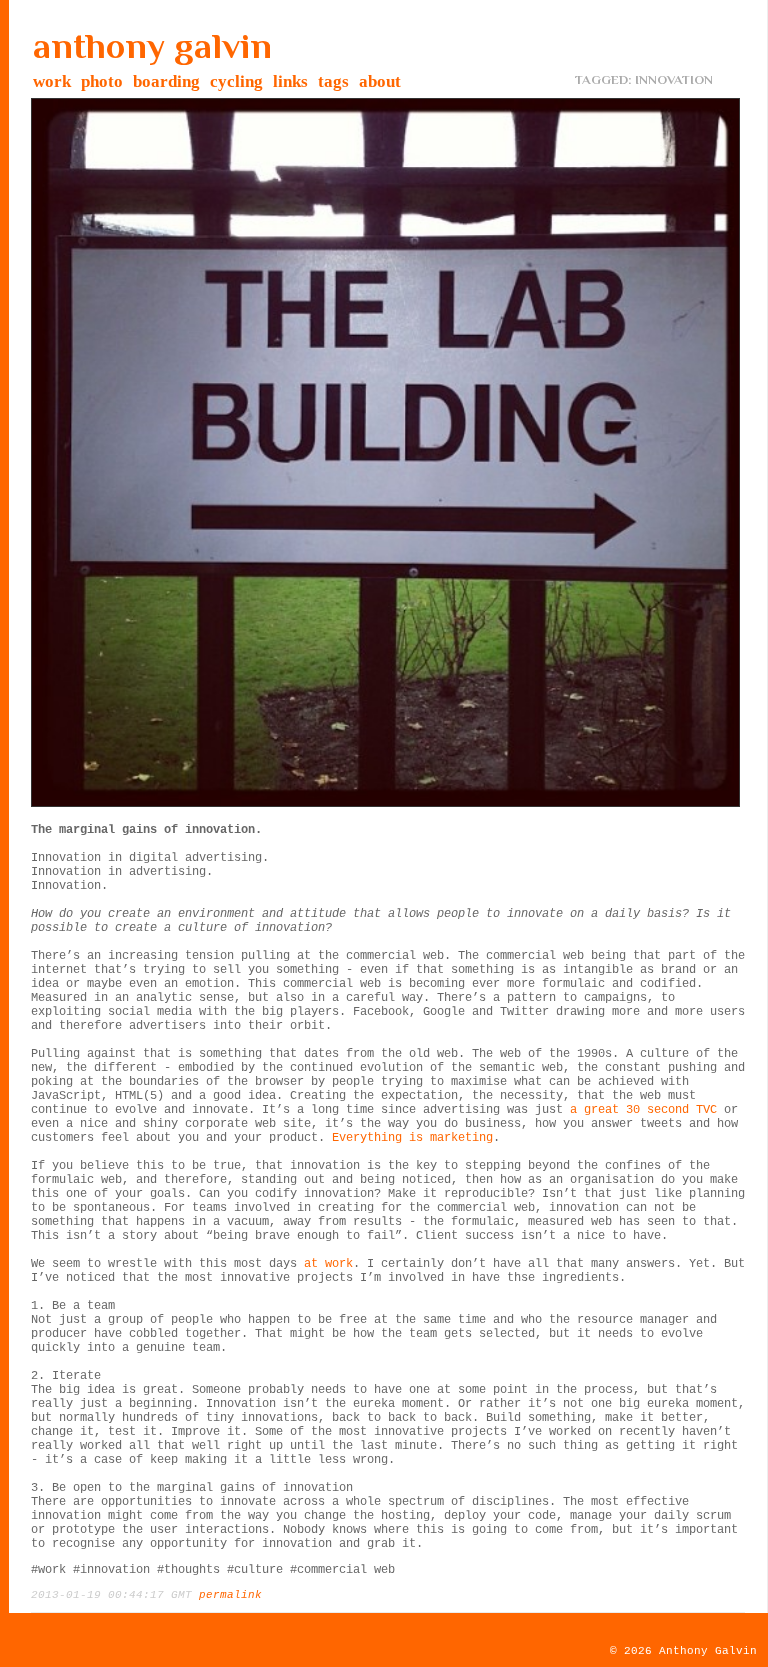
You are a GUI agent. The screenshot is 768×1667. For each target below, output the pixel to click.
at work (328, 1264)
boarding (166, 81)
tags (333, 81)
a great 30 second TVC (643, 1110)
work (52, 81)
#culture (255, 1570)
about (380, 81)
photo (102, 81)
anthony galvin (152, 46)
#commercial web (342, 1570)
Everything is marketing (412, 1138)
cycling (236, 81)
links (290, 81)
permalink (230, 1595)
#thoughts (188, 1570)
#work (48, 1570)
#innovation (111, 1570)
